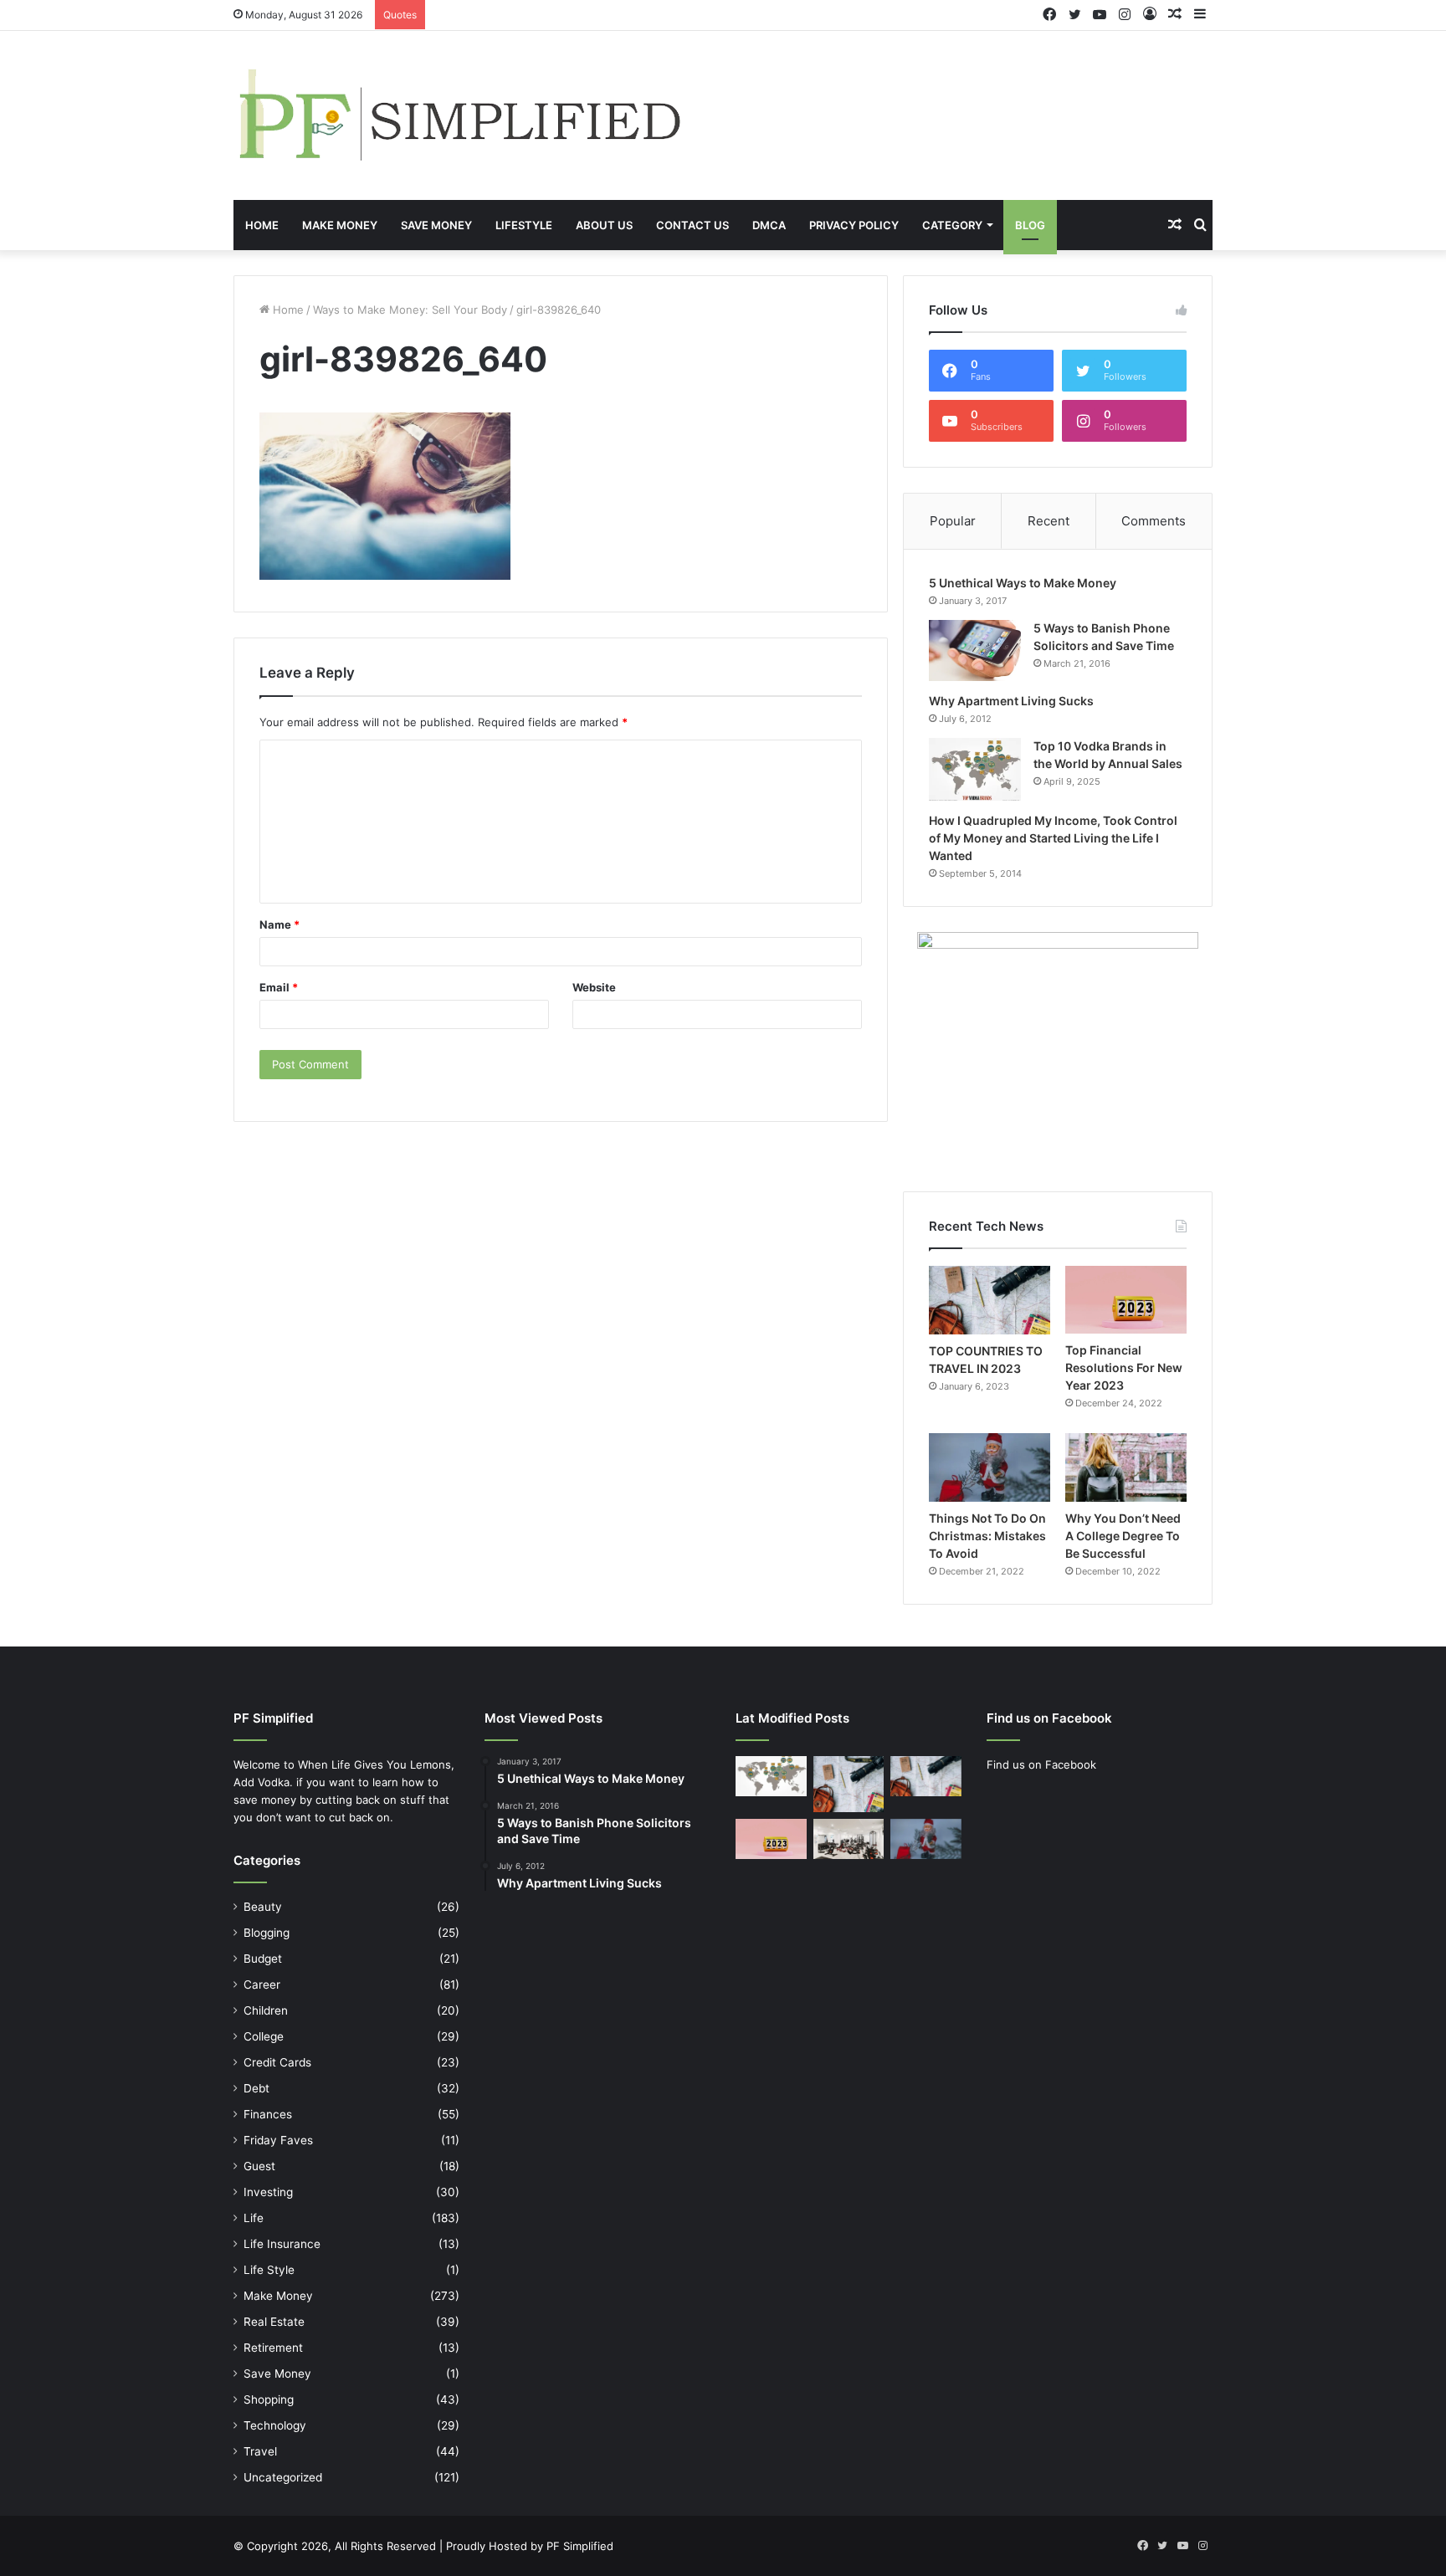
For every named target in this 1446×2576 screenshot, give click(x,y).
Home (262, 225)
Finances (268, 2114)
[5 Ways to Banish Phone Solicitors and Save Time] (975, 650)
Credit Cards (277, 2062)
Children (266, 2010)
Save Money (436, 225)
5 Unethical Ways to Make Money (1023, 583)
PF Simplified (580, 2546)
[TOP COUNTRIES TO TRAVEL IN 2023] (990, 1300)
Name (279, 924)
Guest (259, 2166)
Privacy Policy (854, 225)
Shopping (269, 2399)
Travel (260, 2451)
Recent (1049, 521)
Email (279, 987)
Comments (1154, 521)
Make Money (340, 225)
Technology (275, 2425)
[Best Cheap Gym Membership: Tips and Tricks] (849, 1839)
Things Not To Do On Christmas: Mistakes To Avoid (987, 1536)
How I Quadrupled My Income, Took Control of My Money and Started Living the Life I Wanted (1053, 838)
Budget (263, 1959)
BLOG (1030, 225)
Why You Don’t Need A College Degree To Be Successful (1123, 1536)
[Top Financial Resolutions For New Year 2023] (1126, 1300)
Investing (268, 2192)
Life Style (269, 2270)
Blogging (267, 1933)
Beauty (263, 1907)
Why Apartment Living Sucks (1011, 701)
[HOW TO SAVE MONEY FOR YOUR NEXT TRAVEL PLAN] (849, 1784)
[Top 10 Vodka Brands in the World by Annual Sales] (975, 769)
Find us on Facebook (1041, 1764)
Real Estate (274, 2322)
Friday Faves (278, 2140)
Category (952, 225)
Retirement (273, 2348)
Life (254, 2218)
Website (594, 987)
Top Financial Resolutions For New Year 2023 (1124, 1367)
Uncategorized (283, 2477)
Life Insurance (282, 2244)
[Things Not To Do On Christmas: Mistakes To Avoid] (990, 1467)
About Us (604, 225)
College (264, 2036)
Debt (256, 2088)
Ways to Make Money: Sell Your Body (410, 310)
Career (262, 1984)
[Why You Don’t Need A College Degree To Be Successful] (1126, 1467)
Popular (953, 521)
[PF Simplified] (459, 115)
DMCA (769, 225)
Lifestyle (524, 225)
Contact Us (692, 225)
